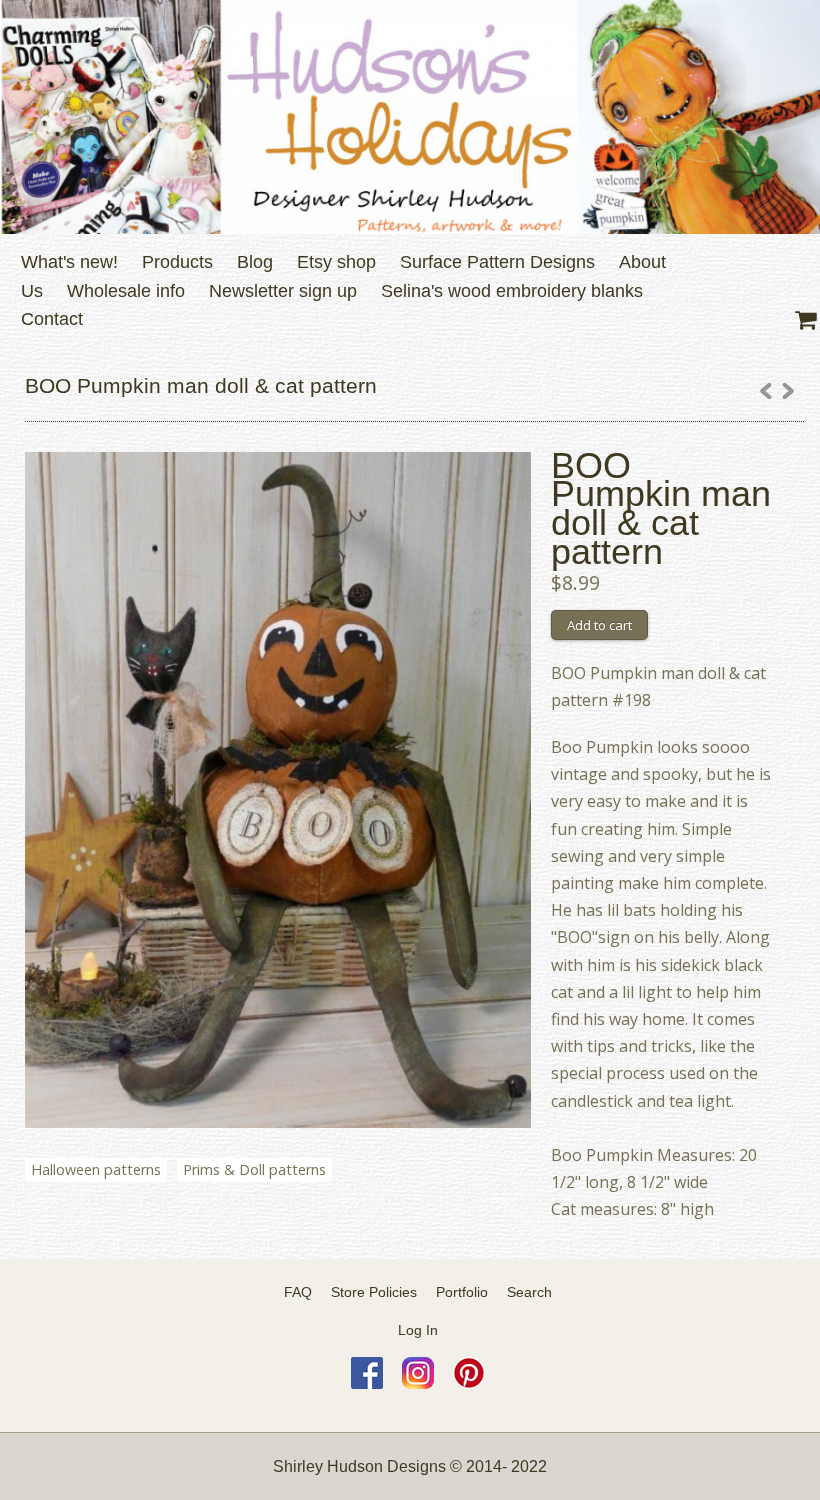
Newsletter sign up (283, 291)
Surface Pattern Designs (497, 262)
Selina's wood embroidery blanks (512, 291)
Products (177, 262)
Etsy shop (336, 262)
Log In (418, 1330)
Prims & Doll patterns (254, 1169)
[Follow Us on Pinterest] (469, 1384)
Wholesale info (126, 291)
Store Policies (374, 1292)
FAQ (298, 1292)
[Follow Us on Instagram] (418, 1384)
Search (529, 1292)
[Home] (410, 117)
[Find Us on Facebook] (367, 1384)
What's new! (69, 262)
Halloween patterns (96, 1169)
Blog (255, 262)
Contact (52, 319)
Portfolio (462, 1292)
